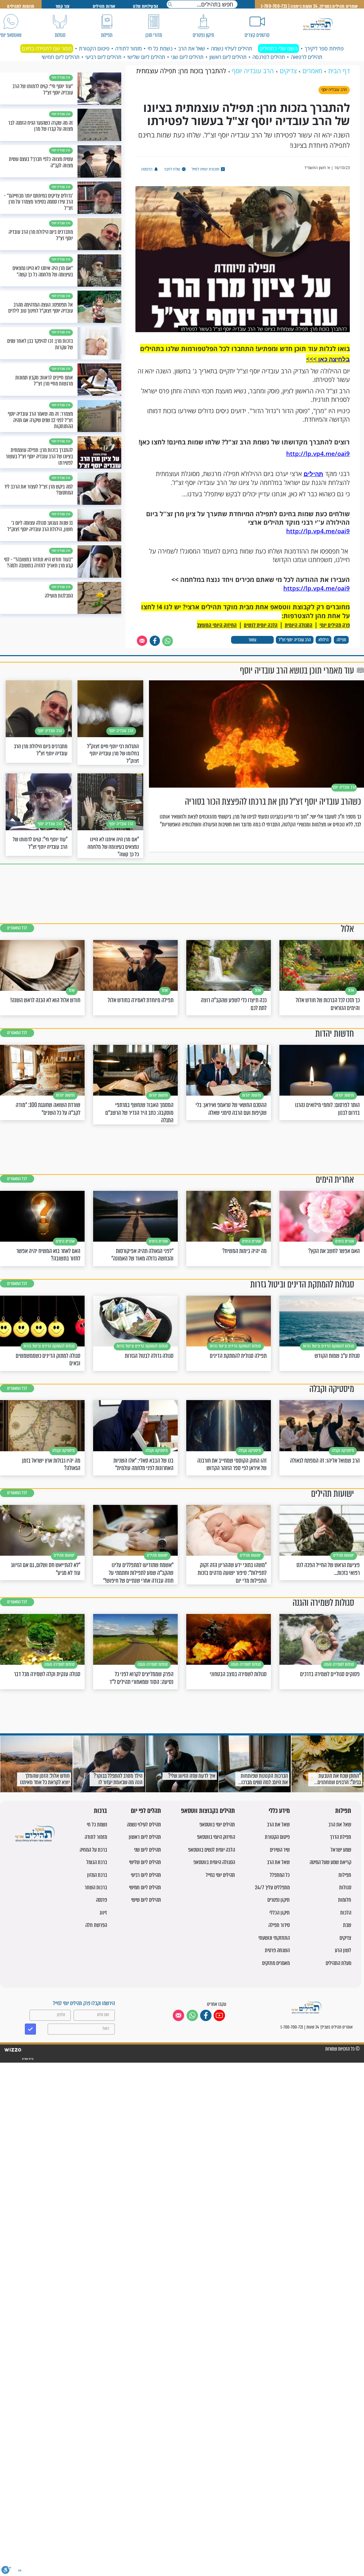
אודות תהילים (104, 6)
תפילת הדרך (341, 1837)
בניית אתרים (27, 2059)
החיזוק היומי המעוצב (217, 625)
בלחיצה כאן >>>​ (328, 359)
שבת (347, 1925)
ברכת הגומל (97, 1862)
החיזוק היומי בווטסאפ (216, 1837)
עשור (252, 640)
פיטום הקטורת (94, 48)
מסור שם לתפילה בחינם (47, 48)
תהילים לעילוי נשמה (232, 48)
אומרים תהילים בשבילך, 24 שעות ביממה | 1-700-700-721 (309, 6)
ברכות (100, 1811)
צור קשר (62, 6)
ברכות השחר (96, 1887)
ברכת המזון (97, 1875)
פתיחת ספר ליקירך (324, 48)
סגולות (345, 1887)
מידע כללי (279, 1811)
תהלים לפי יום (146, 1811)
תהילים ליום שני (187, 57)
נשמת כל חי (160, 48)
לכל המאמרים (17, 928)
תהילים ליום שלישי (146, 57)
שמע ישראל (341, 1850)
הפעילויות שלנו (146, 6)
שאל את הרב (192, 48)
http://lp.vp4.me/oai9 (318, 453)
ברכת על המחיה (93, 1850)
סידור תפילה (279, 1925)
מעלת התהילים (338, 1963)
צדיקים (345, 1938)
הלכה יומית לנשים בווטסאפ (212, 1850)
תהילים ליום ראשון (228, 57)
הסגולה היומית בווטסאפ (214, 1862)
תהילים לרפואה (307, 57)
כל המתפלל (280, 1875)
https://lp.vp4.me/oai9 (317, 588)
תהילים (313, 474)
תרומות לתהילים (21, 6)
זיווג (103, 1913)
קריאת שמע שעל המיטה (330, 1862)
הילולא (323, 640)
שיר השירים (280, 1850)
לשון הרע (343, 1950)
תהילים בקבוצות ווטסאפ (208, 1811)
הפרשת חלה (96, 1925)
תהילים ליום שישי (146, 1900)
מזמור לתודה (129, 48)
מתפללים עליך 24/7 (272, 1887)
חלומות (345, 1900)
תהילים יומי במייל (220, 1875)
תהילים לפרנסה (269, 57)
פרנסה (101, 1900)
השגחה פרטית (277, 1950)
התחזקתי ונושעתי (274, 1938)
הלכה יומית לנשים (261, 625)
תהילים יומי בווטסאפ (217, 1824)
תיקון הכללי (280, 1913)
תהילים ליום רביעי (103, 57)
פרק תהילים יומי (335, 625)
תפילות (343, 1811)
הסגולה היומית (299, 625)
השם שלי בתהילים (279, 48)
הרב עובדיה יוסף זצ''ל (295, 640)
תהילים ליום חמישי (61, 57)
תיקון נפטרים (279, 1900)
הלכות (346, 1913)
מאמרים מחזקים (276, 1963)
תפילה (341, 640)
